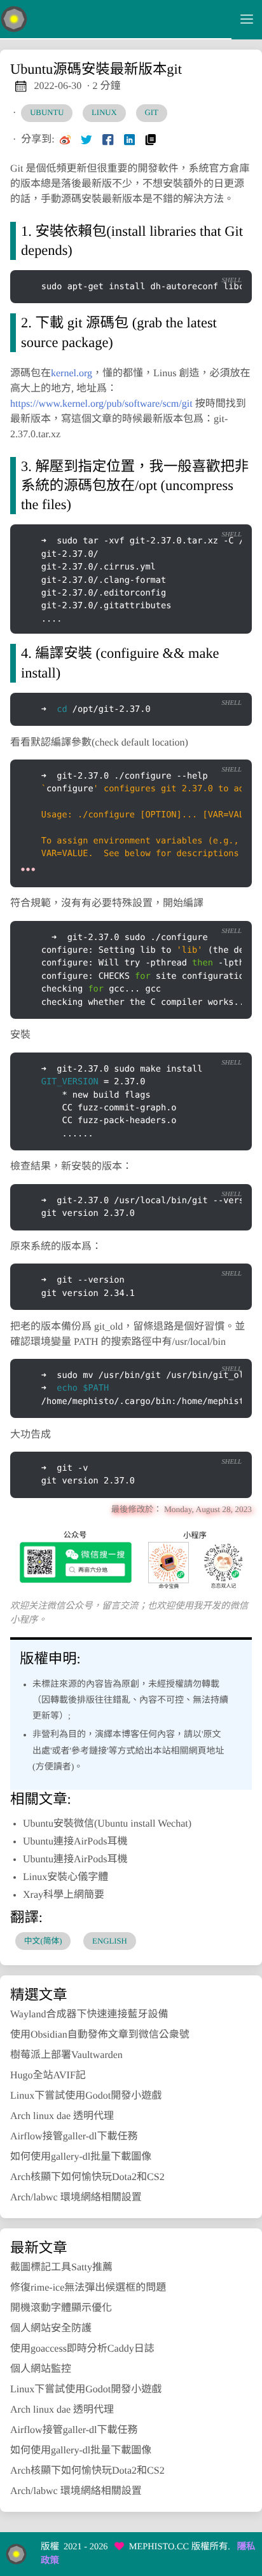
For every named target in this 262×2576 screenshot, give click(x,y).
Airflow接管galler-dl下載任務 (74, 2136)
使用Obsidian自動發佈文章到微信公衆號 (100, 2035)
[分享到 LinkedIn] (130, 140)
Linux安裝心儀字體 (65, 1877)
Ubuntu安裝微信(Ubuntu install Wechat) (107, 1824)
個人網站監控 (41, 2369)
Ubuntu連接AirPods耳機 (75, 1842)
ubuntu (47, 112)
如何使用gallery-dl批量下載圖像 (81, 2157)
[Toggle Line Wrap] (226, 259)
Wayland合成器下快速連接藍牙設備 (89, 2014)
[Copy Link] (151, 140)
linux (104, 112)
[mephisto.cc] (116, 20)
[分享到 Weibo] (65, 140)
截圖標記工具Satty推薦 (61, 2267)
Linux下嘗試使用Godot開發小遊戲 (86, 2096)
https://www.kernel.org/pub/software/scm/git (101, 404)
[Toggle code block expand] (226, 749)
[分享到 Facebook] (108, 140)
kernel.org (72, 373)
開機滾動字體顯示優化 (61, 2308)
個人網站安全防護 (51, 2328)
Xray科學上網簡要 (64, 1895)
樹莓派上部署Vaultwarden (66, 2055)
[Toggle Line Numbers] (200, 259)
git (151, 112)
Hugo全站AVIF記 (48, 2075)
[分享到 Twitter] (86, 140)
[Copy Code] (173, 259)
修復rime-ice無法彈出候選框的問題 (88, 2288)
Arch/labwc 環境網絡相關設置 (76, 2198)
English (110, 1941)
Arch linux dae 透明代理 (62, 2116)
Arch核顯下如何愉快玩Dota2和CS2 (87, 2177)
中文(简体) (43, 1941)
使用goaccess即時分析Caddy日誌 (82, 2349)
